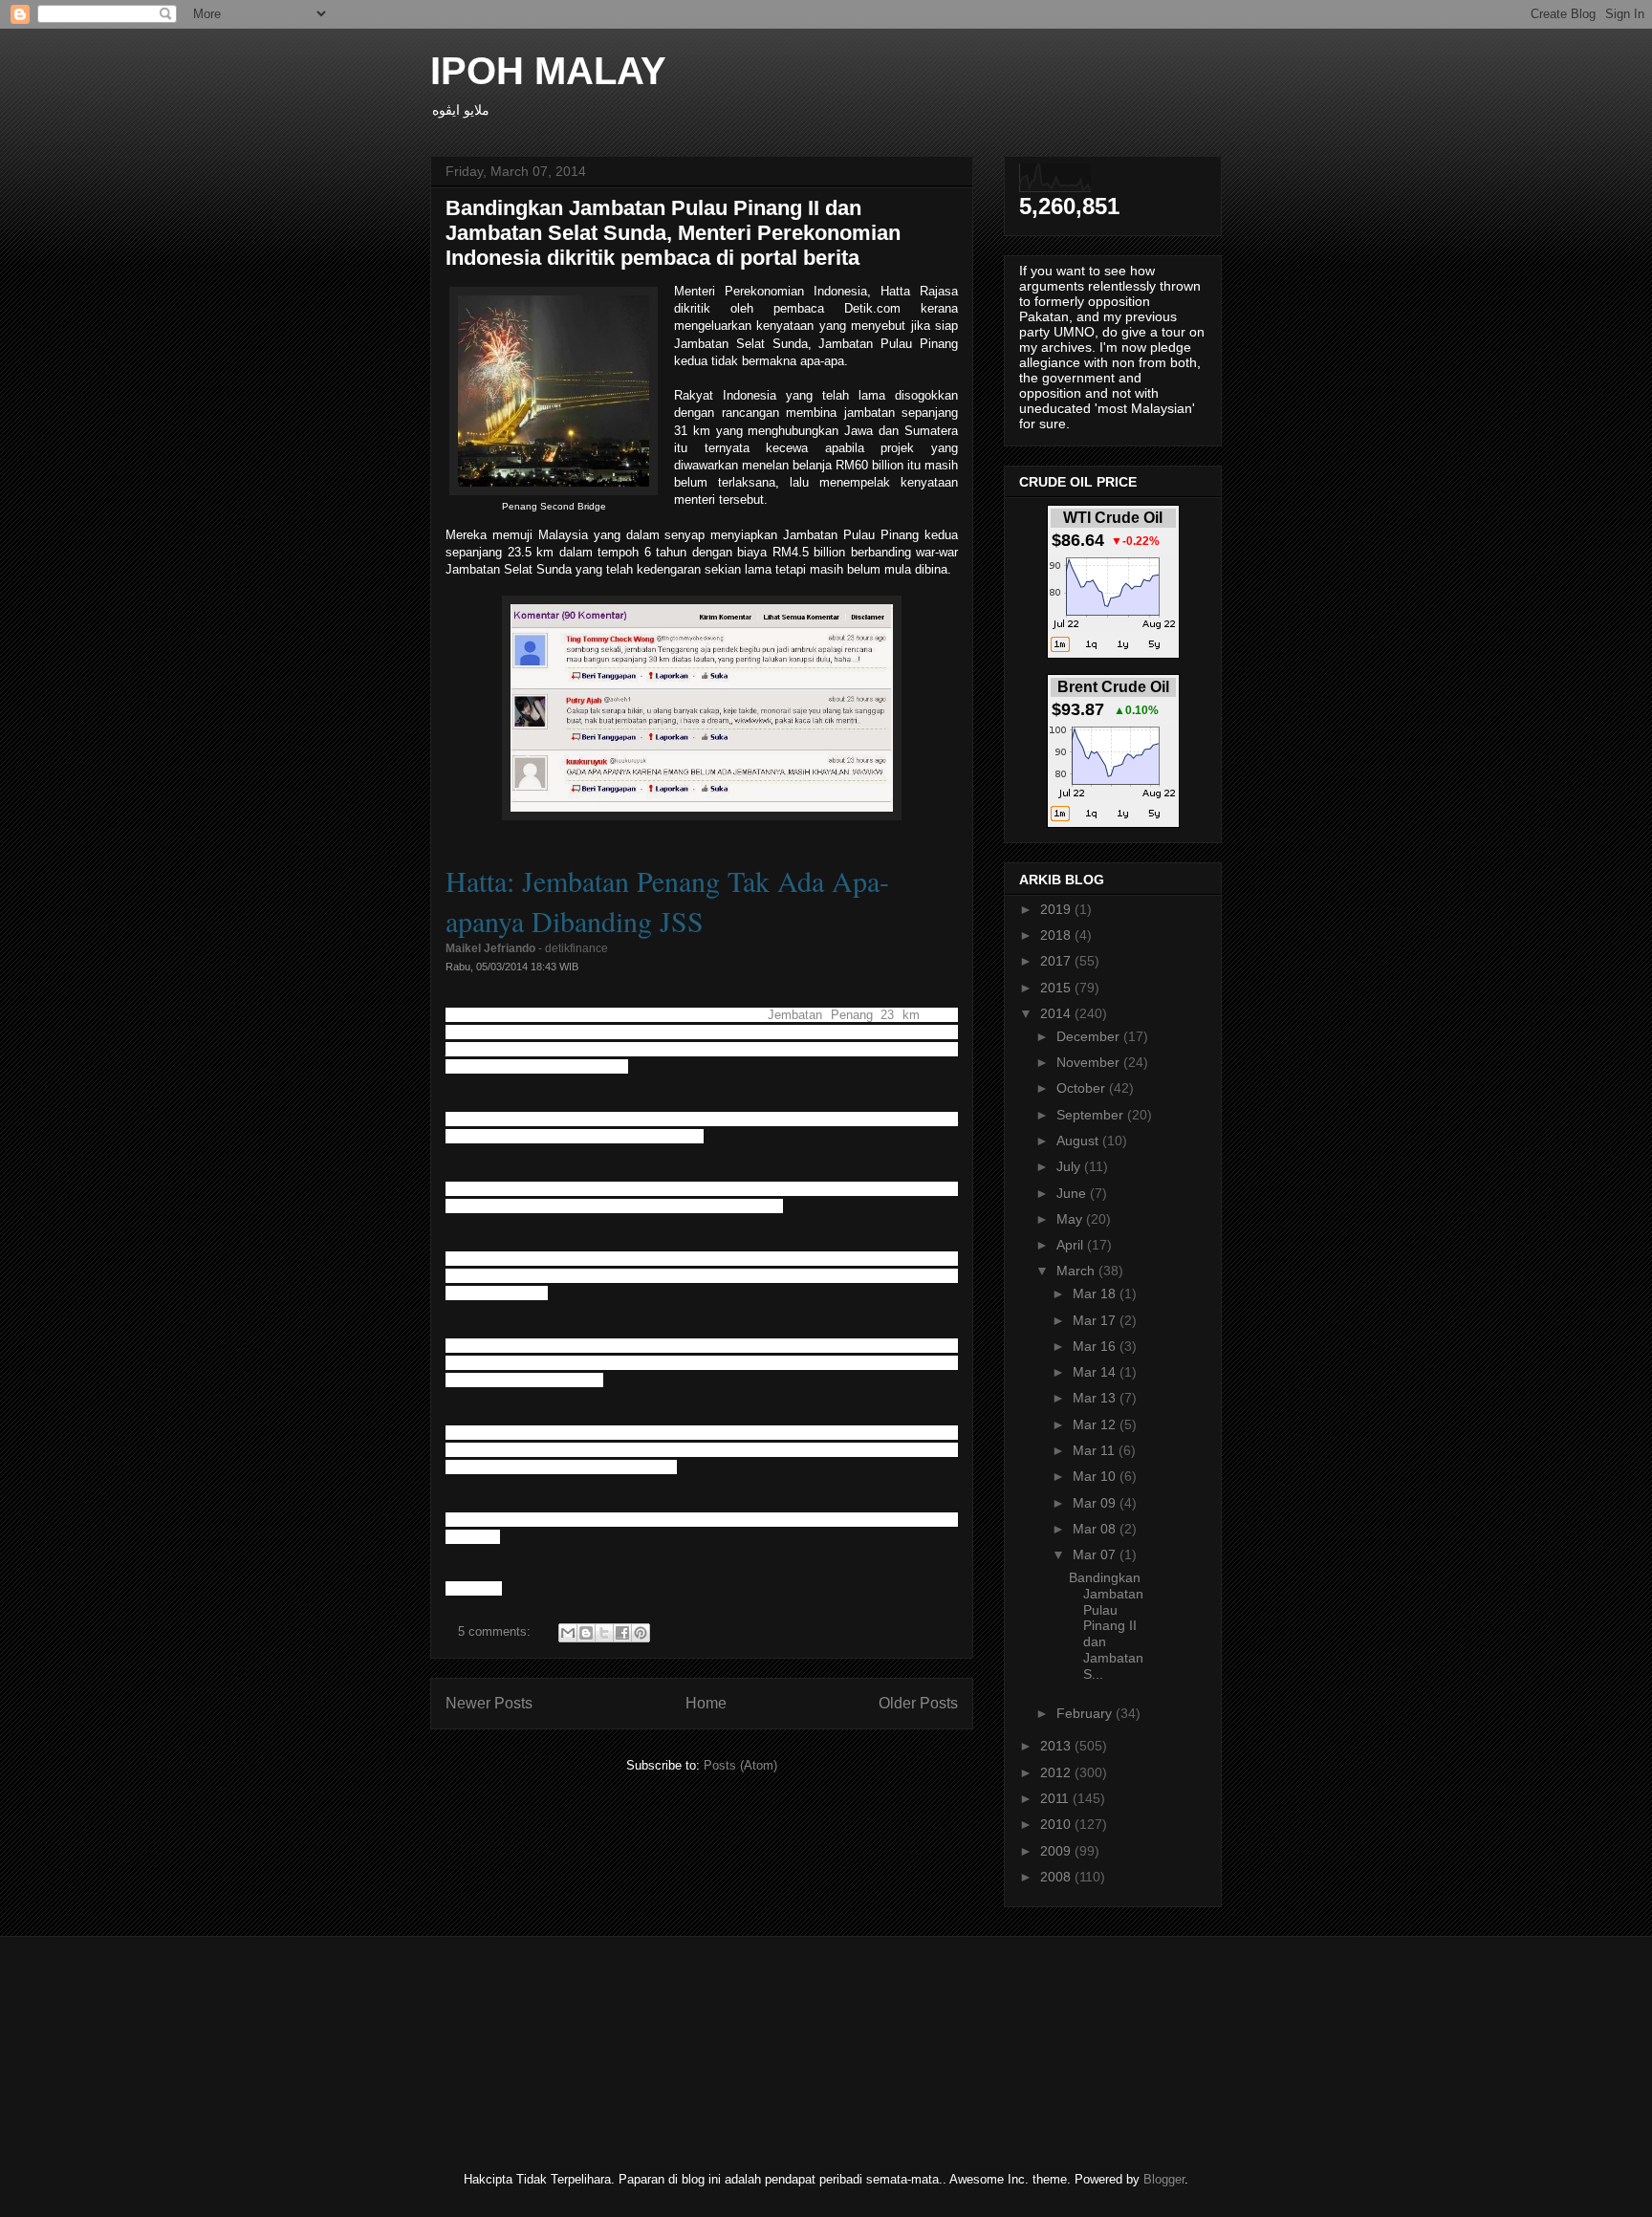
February (1086, 1713)
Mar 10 (1096, 1476)
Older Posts (918, 1703)
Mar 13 (1096, 1398)
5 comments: (496, 1631)
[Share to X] (604, 1633)
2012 (1057, 1772)
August (1079, 1141)
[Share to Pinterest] (641, 1633)
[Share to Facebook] (622, 1633)
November (1090, 1062)
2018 (1057, 935)
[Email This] (568, 1633)
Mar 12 (1096, 1424)
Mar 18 (1096, 1293)
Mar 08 (1096, 1529)
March (1077, 1271)
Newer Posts (489, 1703)
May (1071, 1219)
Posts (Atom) (740, 1765)
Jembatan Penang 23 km (844, 1015)
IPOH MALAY (548, 71)
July (1070, 1166)
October (1083, 1088)
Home (706, 1703)
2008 (1057, 1877)
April (1072, 1245)
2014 (1057, 1013)
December (1090, 1036)
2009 (1057, 1851)
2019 (1057, 909)
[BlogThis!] (586, 1633)
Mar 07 (1096, 1554)
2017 (1057, 961)
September (1092, 1115)
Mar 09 (1096, 1503)
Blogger (1164, 2179)
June (1073, 1193)
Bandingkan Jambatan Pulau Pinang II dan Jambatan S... (1106, 1626)
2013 (1057, 1746)
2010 (1057, 1824)
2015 (1057, 988)
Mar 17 (1096, 1320)
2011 (1056, 1798)
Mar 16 (1096, 1346)
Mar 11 (1096, 1450)
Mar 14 (1096, 1372)
